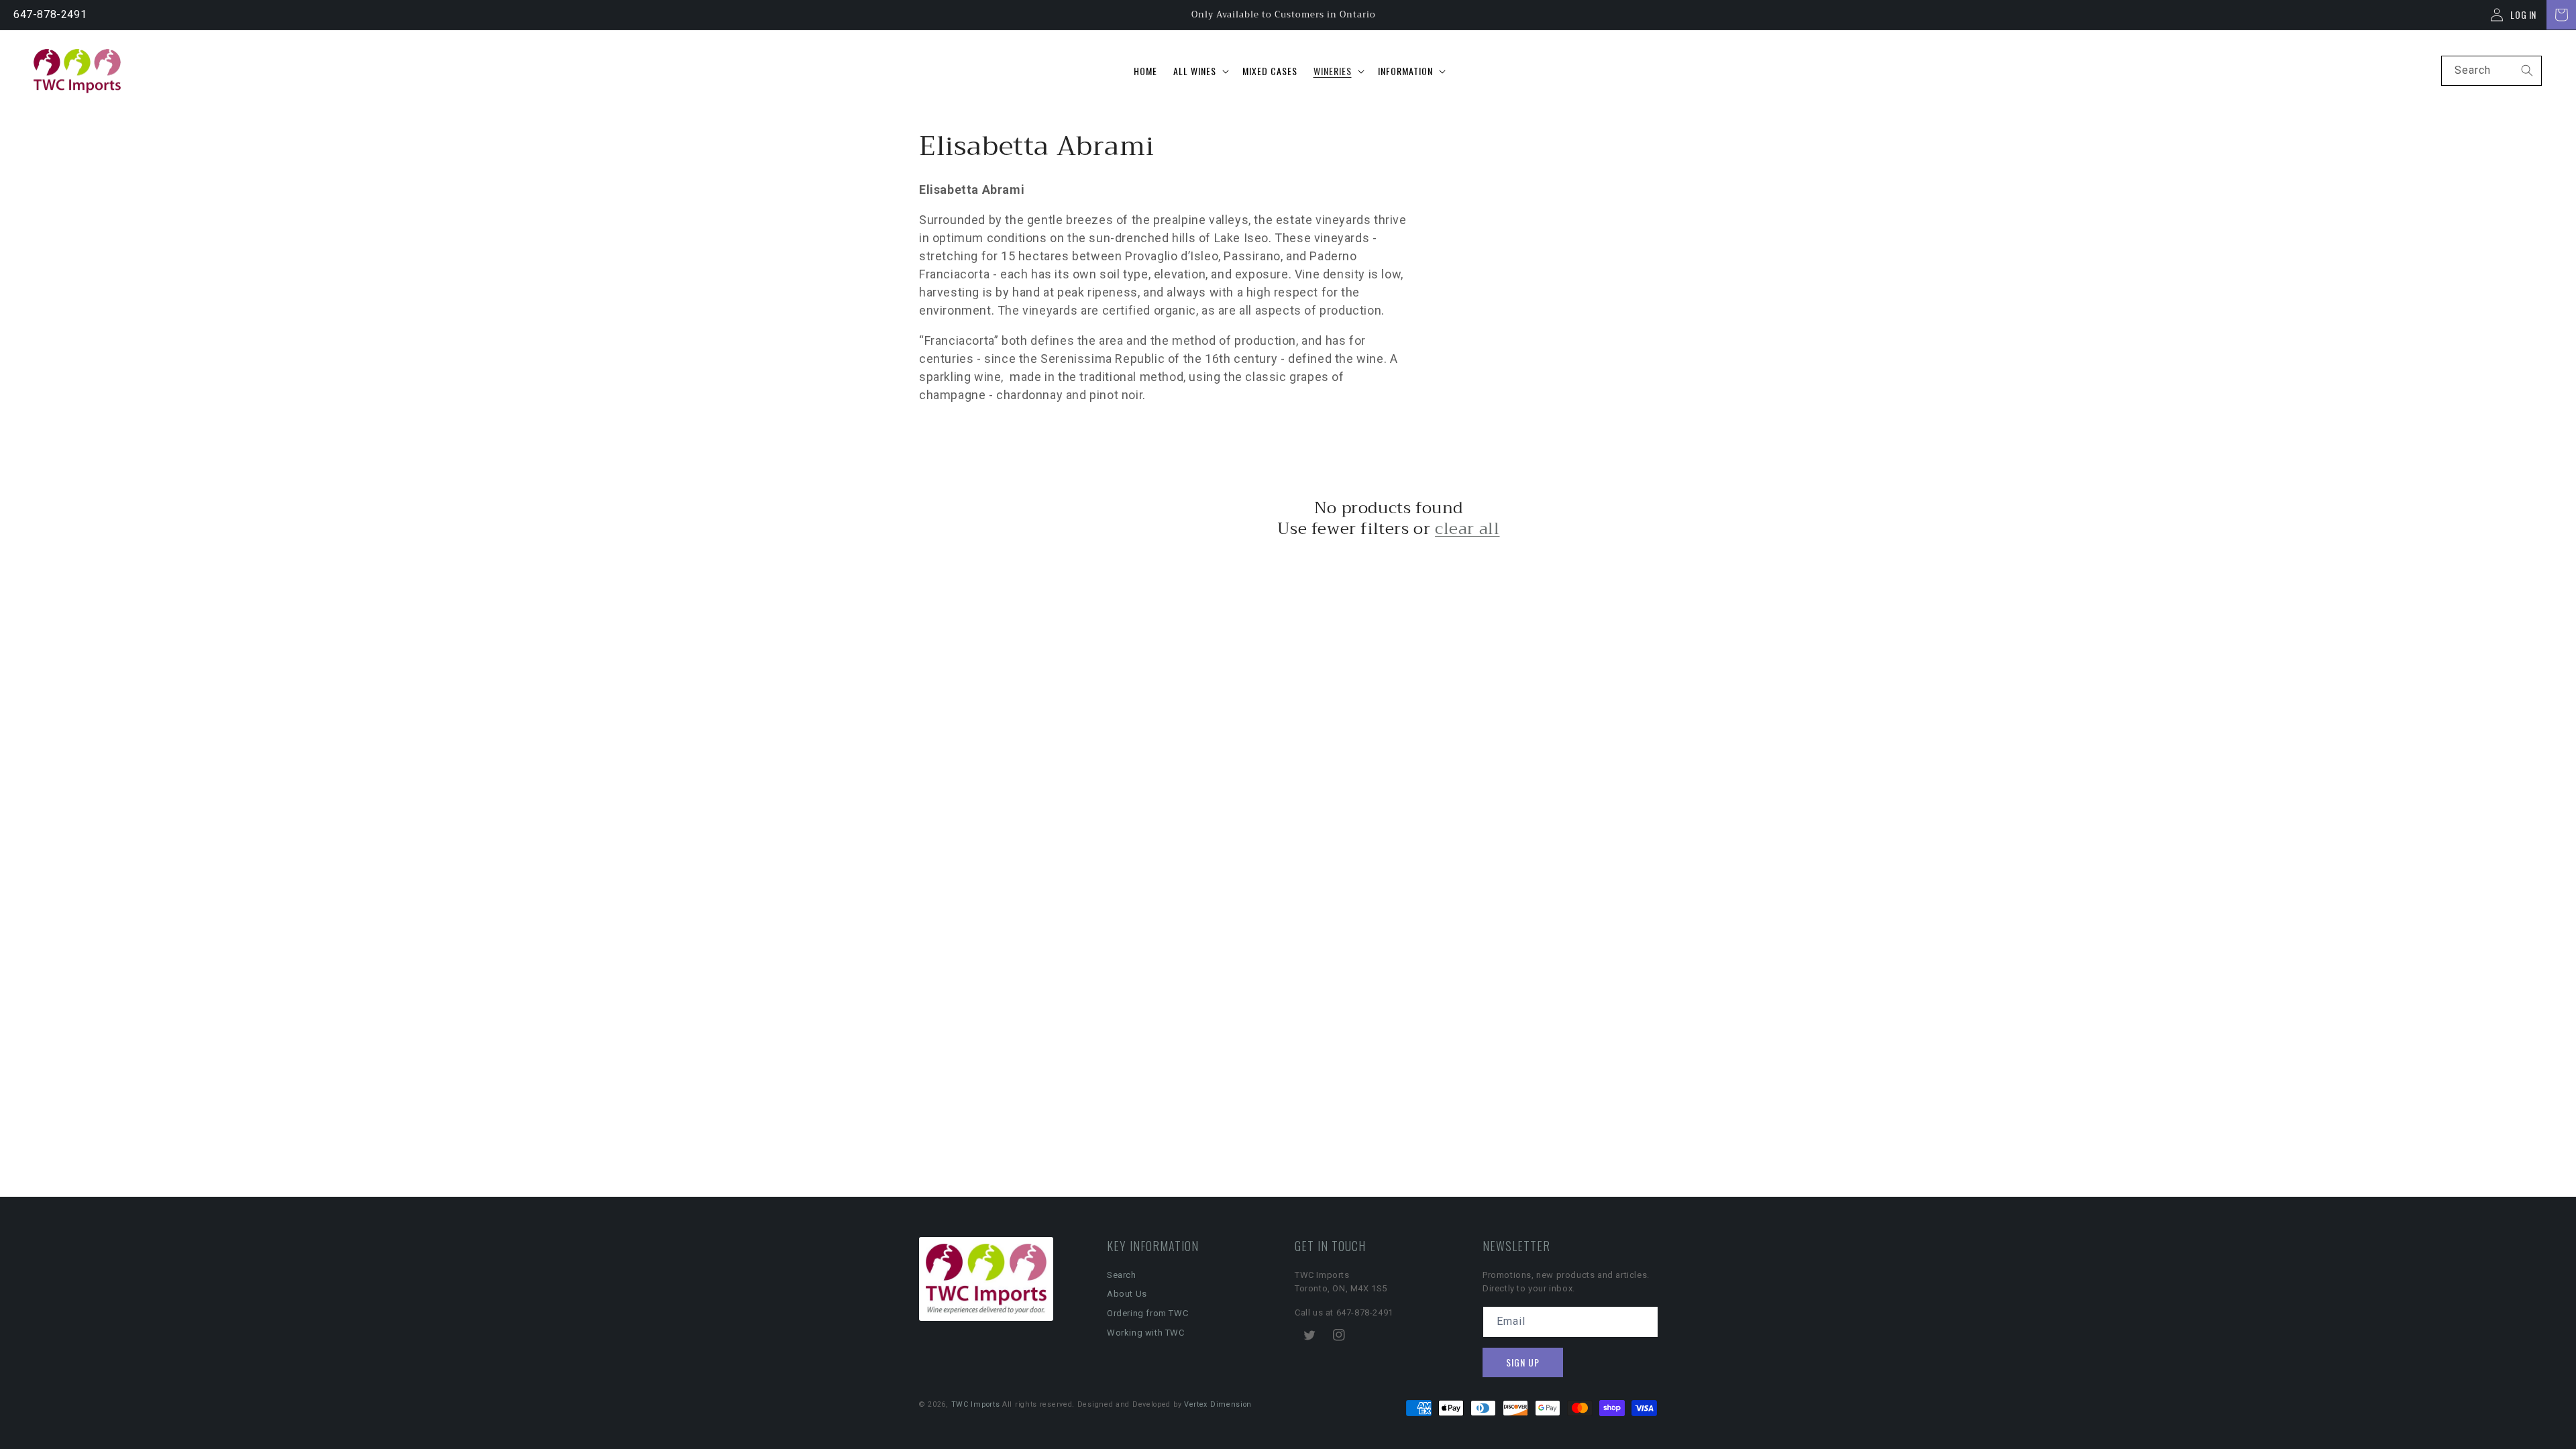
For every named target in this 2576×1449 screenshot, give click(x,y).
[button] (1200, 71)
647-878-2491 (50, 14)
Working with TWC (1146, 1333)
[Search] (2527, 70)
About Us (1127, 1294)
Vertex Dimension (1218, 1404)
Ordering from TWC (1147, 1313)
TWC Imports (976, 1404)
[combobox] (2491, 71)
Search (1122, 1275)
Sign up (1523, 1362)
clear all (1467, 529)
